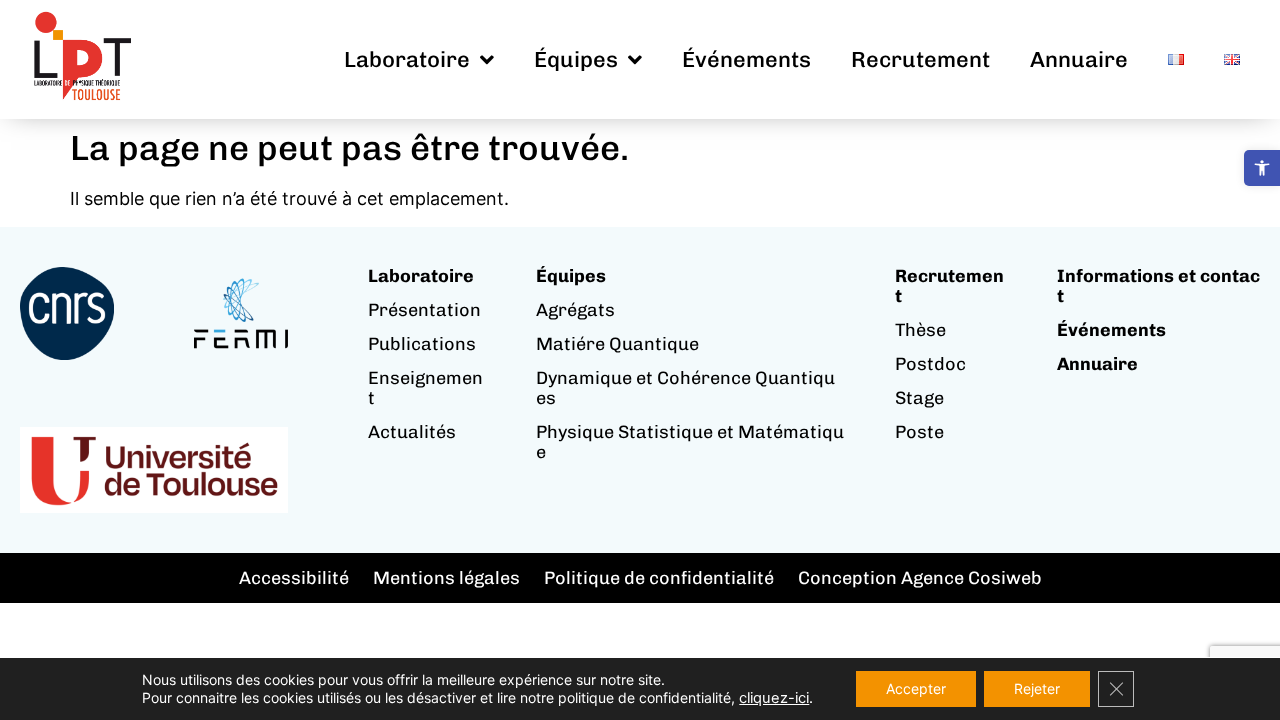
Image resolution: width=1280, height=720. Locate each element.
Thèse (920, 330)
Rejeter (1037, 688)
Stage (919, 398)
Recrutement (920, 59)
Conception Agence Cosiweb (920, 578)
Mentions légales (446, 578)
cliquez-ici (774, 698)
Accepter (916, 688)
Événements (746, 59)
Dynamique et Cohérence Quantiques (685, 388)
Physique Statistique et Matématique (690, 442)
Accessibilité (294, 578)
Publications (422, 344)
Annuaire (1079, 59)
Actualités (412, 432)
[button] (1262, 168)
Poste (919, 432)
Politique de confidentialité (659, 578)
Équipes (576, 59)
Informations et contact (1158, 286)
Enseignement (425, 388)
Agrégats (575, 310)
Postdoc (930, 364)
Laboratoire (407, 59)
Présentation (424, 310)
